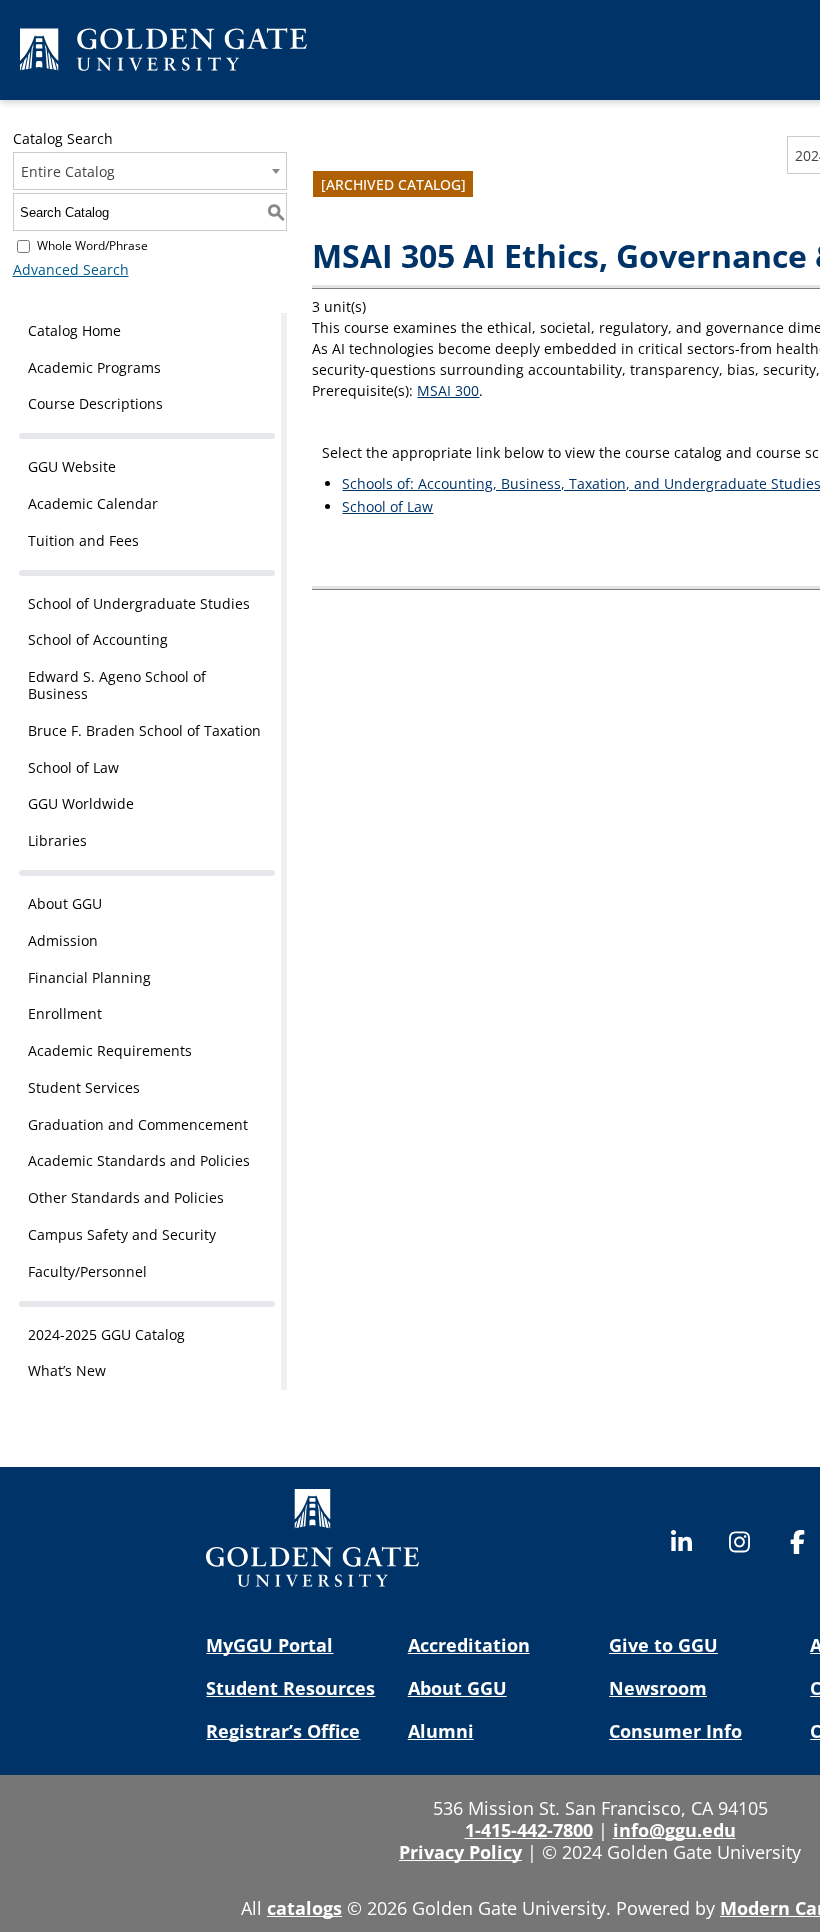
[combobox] (150, 171)
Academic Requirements (110, 1050)
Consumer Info (675, 1731)
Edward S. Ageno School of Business (117, 685)
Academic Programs (94, 367)
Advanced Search (71, 269)
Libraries (57, 840)
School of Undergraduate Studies (139, 603)
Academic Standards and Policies (139, 1160)
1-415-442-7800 (529, 1830)
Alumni (441, 1731)
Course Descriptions (95, 403)
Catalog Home (74, 330)
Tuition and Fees (83, 540)
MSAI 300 (448, 390)
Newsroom (658, 1688)
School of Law (73, 767)
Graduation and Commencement (138, 1124)
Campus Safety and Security (122, 1234)
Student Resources (290, 1688)
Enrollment (65, 1013)
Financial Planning (89, 977)
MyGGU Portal (269, 1645)
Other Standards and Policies (126, 1197)
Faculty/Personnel (87, 1271)
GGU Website (72, 466)
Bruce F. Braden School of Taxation (144, 730)
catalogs (304, 1908)
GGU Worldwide (81, 803)
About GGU (65, 903)
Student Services (84, 1087)
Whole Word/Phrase (92, 245)
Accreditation (469, 1645)
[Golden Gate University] (163, 53)
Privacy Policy (460, 1852)
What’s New (67, 1370)
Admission (63, 940)
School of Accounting (98, 639)
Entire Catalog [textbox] (68, 171)
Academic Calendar (93, 503)
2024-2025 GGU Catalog (106, 1334)
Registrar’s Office (283, 1731)
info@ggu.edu (674, 1830)
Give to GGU (663, 1645)
